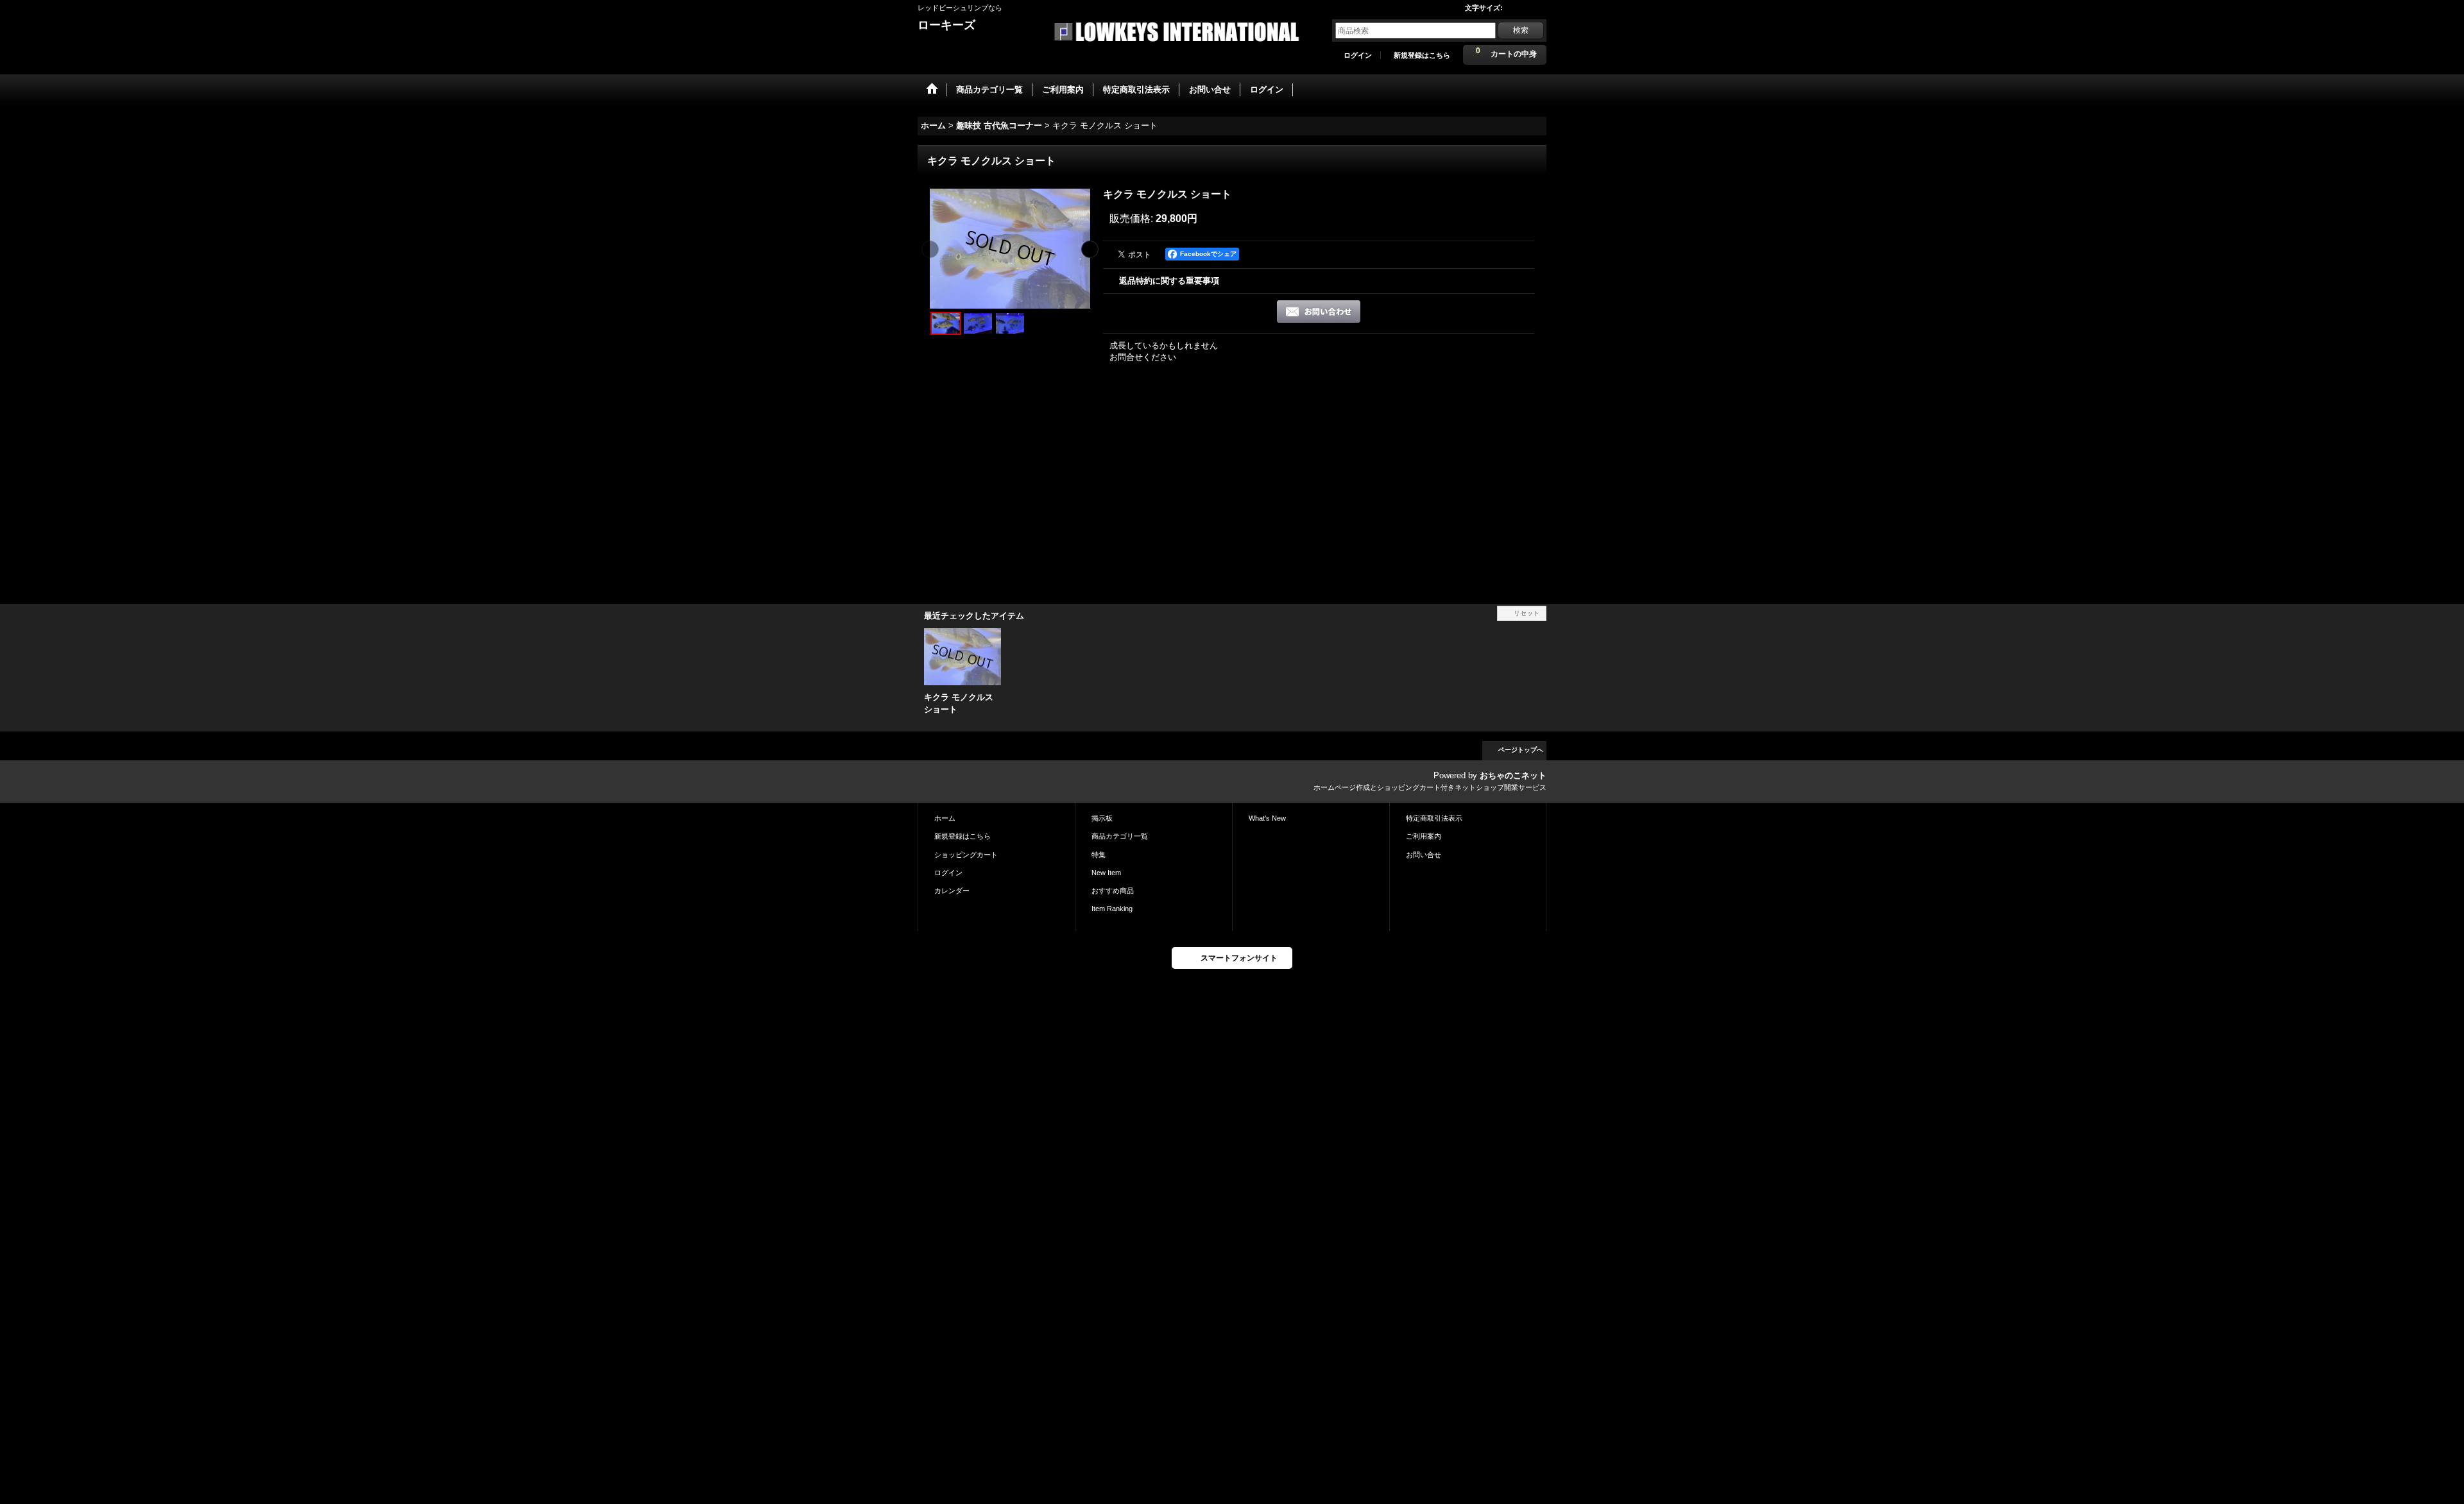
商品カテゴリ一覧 (1120, 836)
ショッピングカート (966, 855)
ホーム (945, 818)
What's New (1267, 818)
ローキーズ (946, 25)
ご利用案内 (1424, 836)
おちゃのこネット (1513, 775)
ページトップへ (1521, 750)
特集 (1099, 855)
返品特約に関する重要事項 (1169, 281)
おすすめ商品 (1113, 891)
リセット (1527, 613)
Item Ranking (1112, 909)
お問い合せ (1424, 855)
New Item (1106, 873)
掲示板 (1102, 818)
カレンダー (952, 891)
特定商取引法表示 (1434, 818)
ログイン (1358, 55)
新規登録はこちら (1422, 55)
